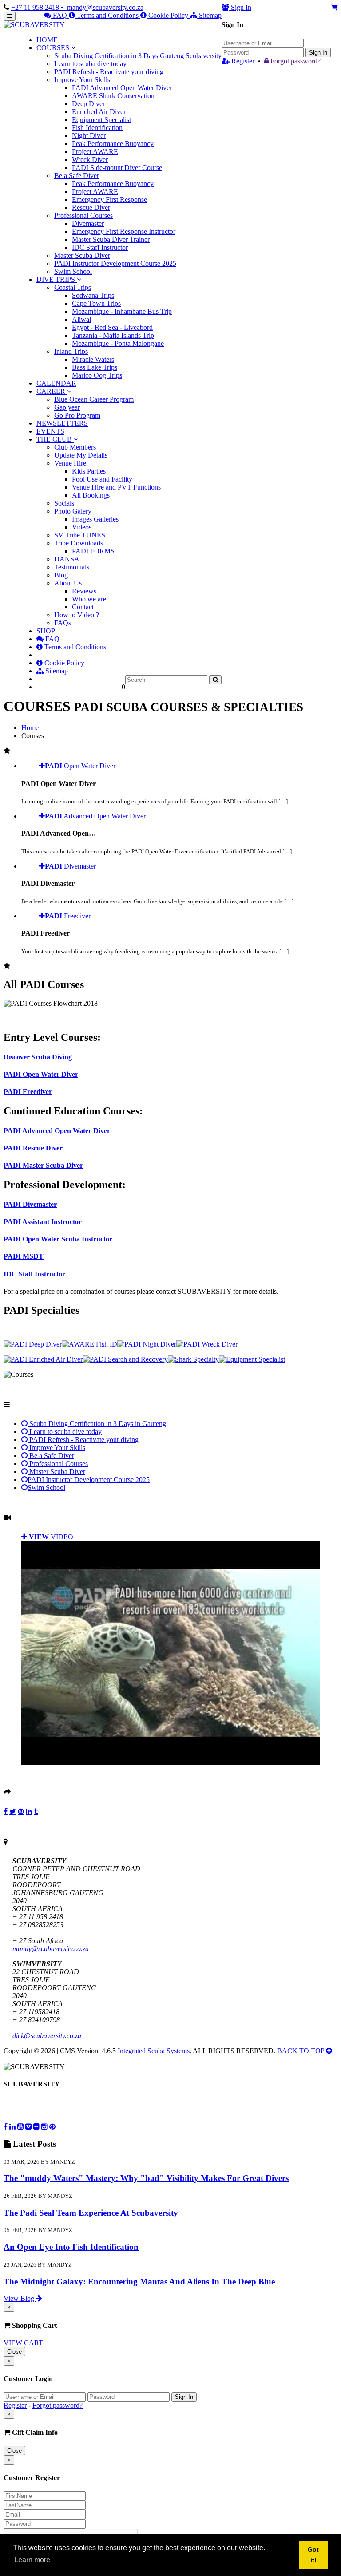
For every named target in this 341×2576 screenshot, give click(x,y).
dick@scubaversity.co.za (47, 2036)
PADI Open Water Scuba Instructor (58, 1239)
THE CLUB (55, 439)
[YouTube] (20, 2126)
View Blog (20, 2298)
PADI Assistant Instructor (43, 1222)
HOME (47, 40)
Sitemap (209, 15)
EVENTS (50, 431)
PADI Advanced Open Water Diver (57, 1131)
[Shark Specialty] (193, 1359)
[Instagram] (44, 2126)
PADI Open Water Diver (41, 1074)
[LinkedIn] (29, 1811)
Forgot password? (295, 61)
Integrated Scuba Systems (154, 2051)
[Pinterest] (21, 1811)
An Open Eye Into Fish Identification (71, 2247)
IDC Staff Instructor (34, 1274)
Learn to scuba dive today (65, 1432)
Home (30, 728)
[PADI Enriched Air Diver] (43, 1359)
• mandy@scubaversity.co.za (102, 7)
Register (243, 61)
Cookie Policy (168, 15)
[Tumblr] (36, 1811)
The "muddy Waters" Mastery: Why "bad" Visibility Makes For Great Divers (146, 2178)
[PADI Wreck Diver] (207, 1344)
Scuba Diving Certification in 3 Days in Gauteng (97, 1424)
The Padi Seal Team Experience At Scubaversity (91, 2213)
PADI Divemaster (30, 1204)
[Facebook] (6, 1811)
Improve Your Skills (56, 1448)
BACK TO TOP (301, 2051)
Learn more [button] (32, 2560)
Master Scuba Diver (56, 1472)
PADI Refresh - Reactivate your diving (83, 1440)
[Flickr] (36, 2126)
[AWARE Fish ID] (89, 1344)
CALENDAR (56, 383)
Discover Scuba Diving (38, 1057)
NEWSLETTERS (62, 423)
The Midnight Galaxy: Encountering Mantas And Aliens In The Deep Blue (139, 2282)
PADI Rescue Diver (33, 1148)
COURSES (53, 48)
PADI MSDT (24, 1256)
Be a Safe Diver (51, 1456)
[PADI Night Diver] (147, 1344)
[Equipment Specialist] (252, 1359)
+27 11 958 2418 (36, 7)
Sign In (318, 53)
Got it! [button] (313, 2555)
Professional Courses (58, 1464)
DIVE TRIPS (56, 279)
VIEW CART (23, 2343)
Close (14, 2352)
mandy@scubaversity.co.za (51, 1949)
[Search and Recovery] (125, 1359)
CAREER (52, 391)
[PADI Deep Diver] (33, 1344)
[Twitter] (13, 1811)
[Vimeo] (28, 2126)
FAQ (60, 15)
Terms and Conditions (108, 15)
